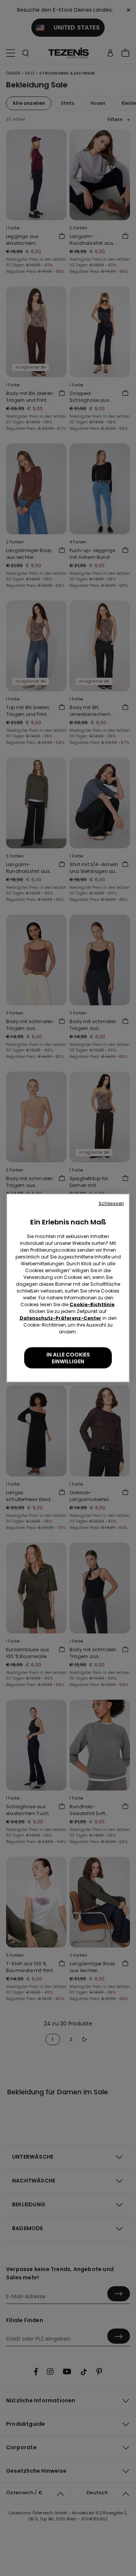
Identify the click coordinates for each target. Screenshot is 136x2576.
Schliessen (111, 1203)
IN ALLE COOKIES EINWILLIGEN (68, 1358)
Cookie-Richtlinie (92, 1304)
